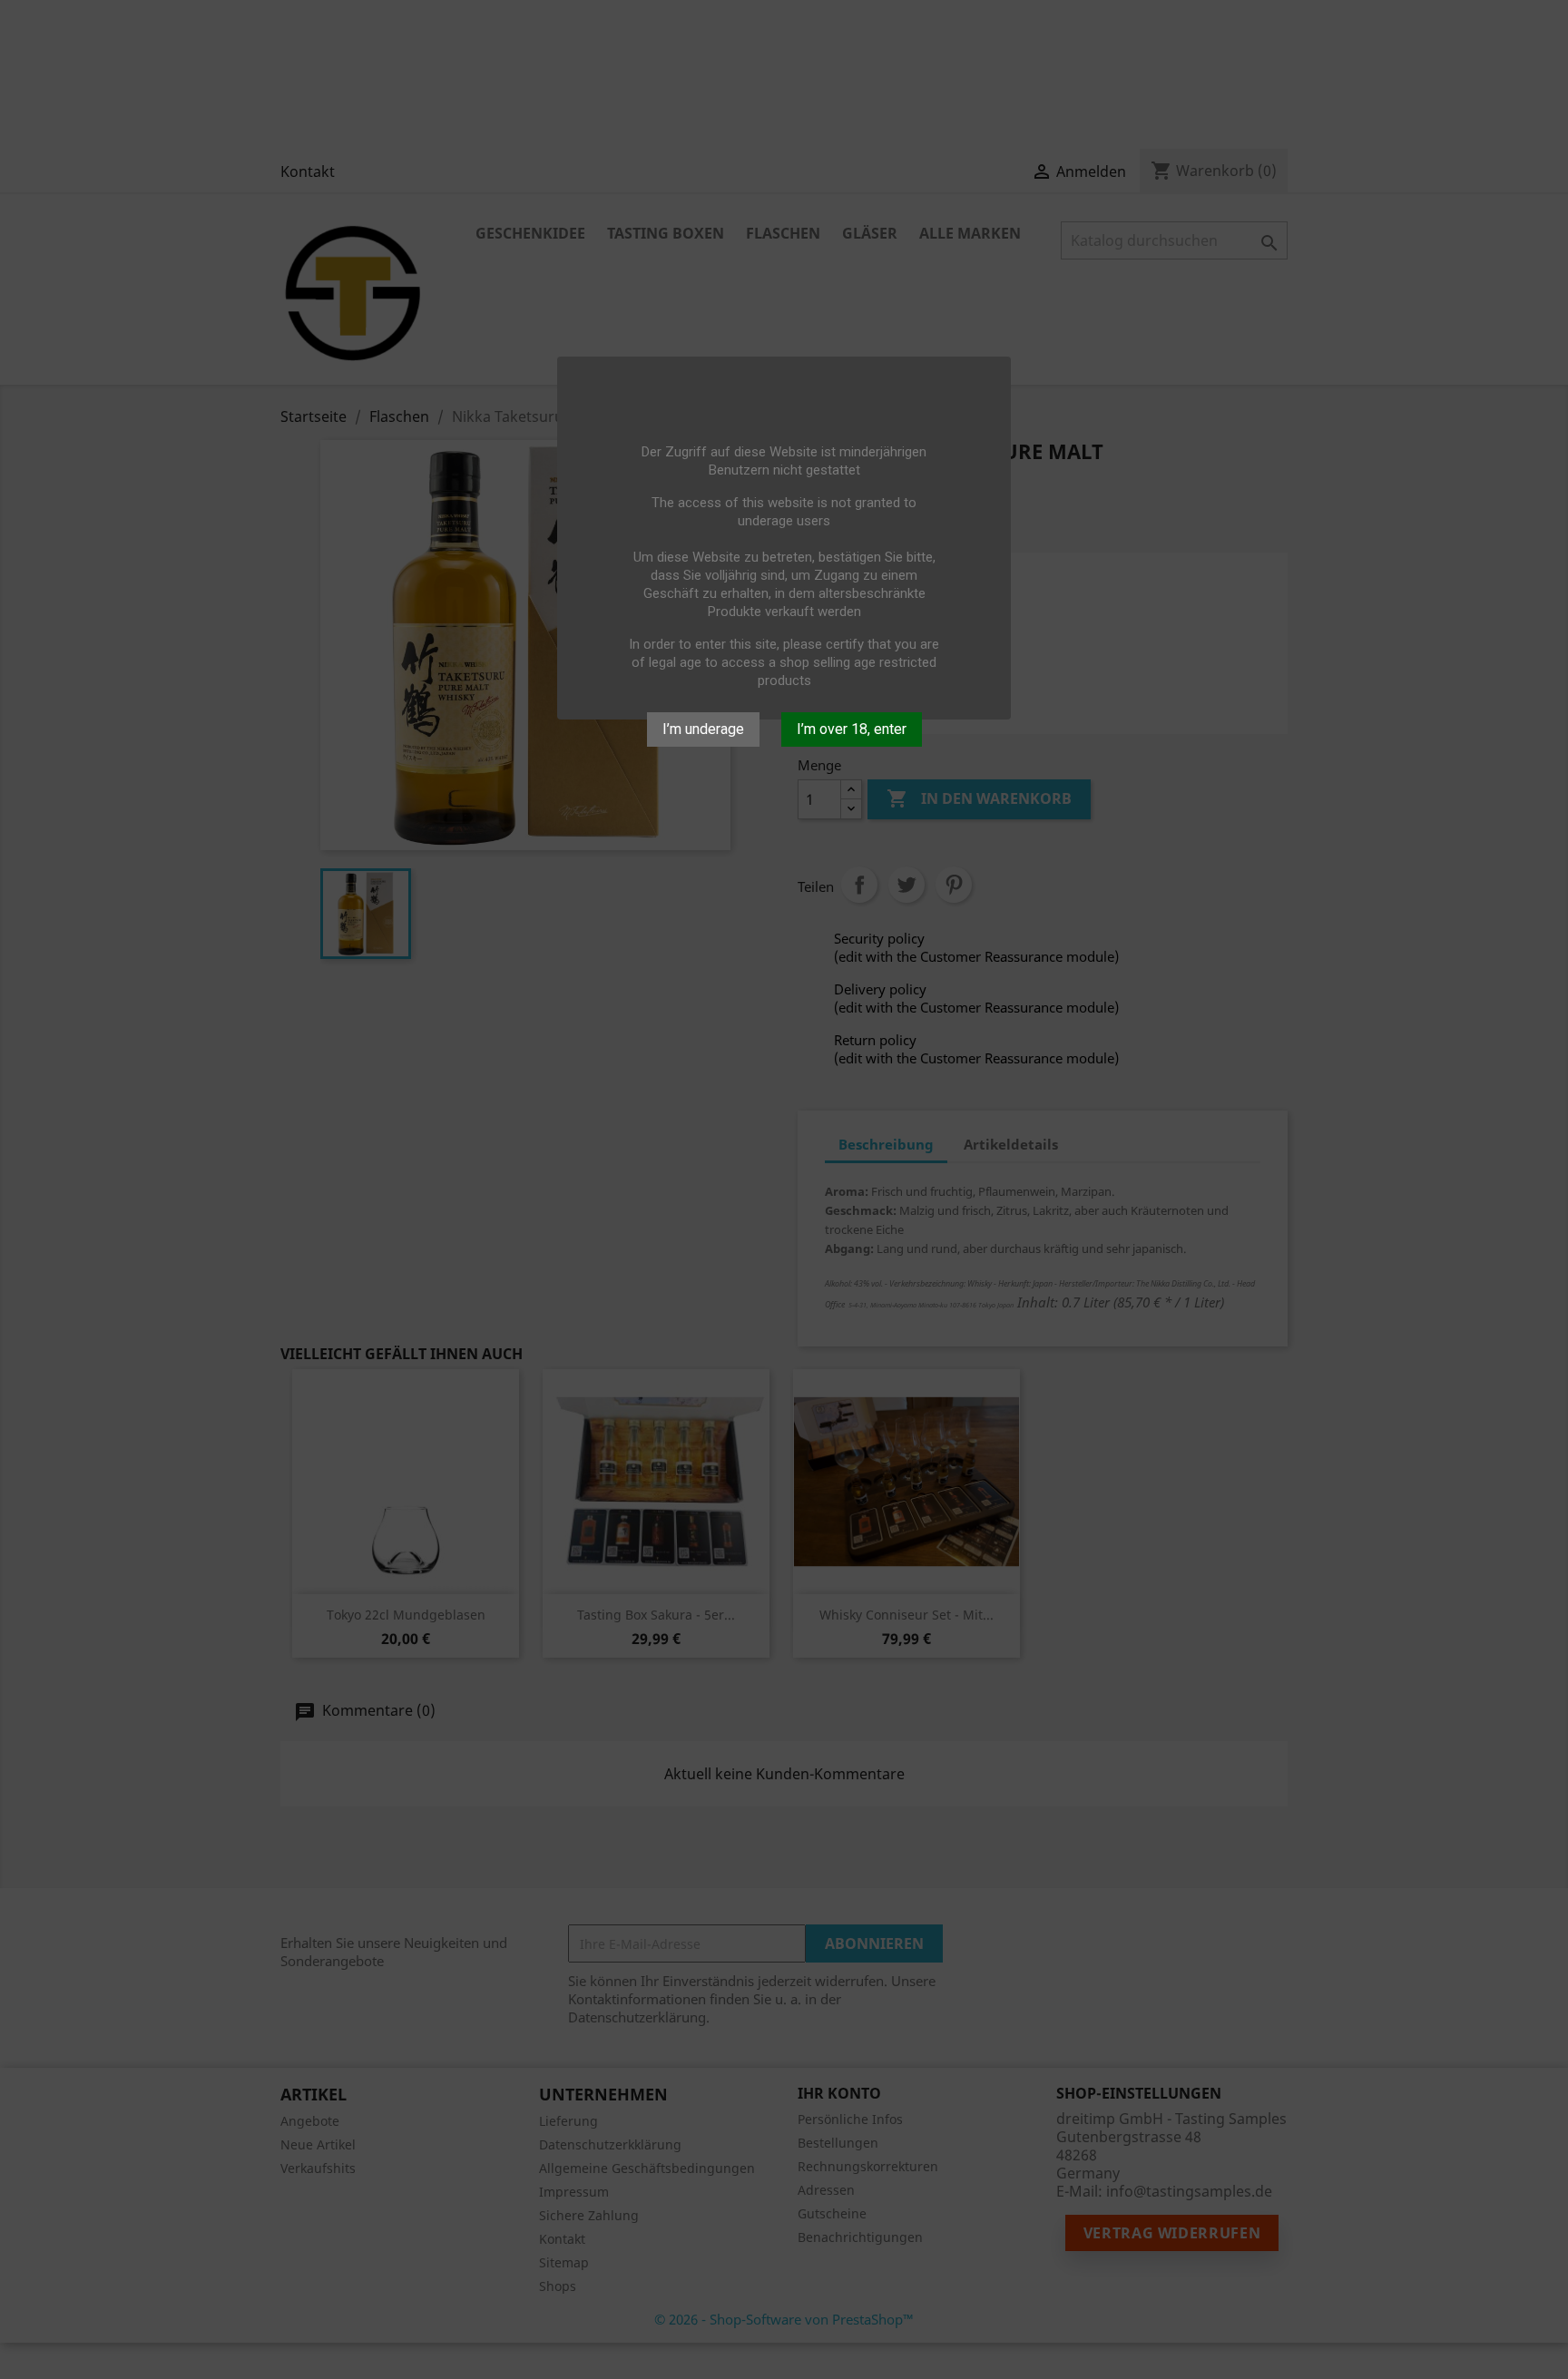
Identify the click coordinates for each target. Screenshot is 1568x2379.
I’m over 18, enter (852, 729)
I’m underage (703, 729)
